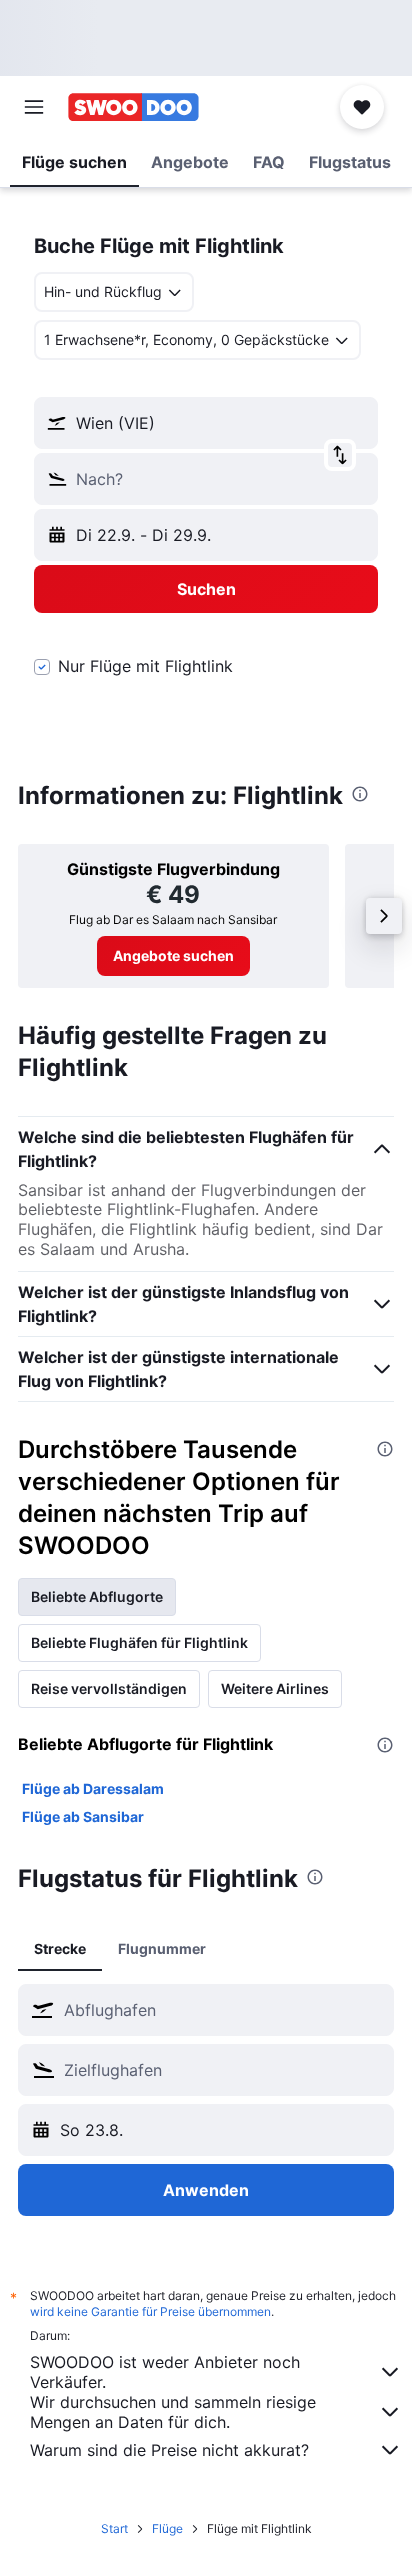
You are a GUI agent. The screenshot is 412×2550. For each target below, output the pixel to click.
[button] (34, 107)
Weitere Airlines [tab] (275, 1688)
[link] (173, 956)
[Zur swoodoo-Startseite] (133, 107)
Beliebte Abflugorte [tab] (97, 1596)
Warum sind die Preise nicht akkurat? (169, 2450)
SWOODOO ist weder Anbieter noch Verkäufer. (165, 2372)
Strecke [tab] (60, 1948)
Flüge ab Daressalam (93, 1788)
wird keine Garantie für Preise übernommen (150, 2311)
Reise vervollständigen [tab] (109, 1688)
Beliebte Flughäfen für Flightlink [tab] (139, 1642)
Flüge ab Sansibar (83, 1816)
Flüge (167, 2528)
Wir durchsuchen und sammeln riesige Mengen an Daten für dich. (173, 2412)
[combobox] (224, 2010)
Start (114, 2528)
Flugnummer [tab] (162, 1948)
